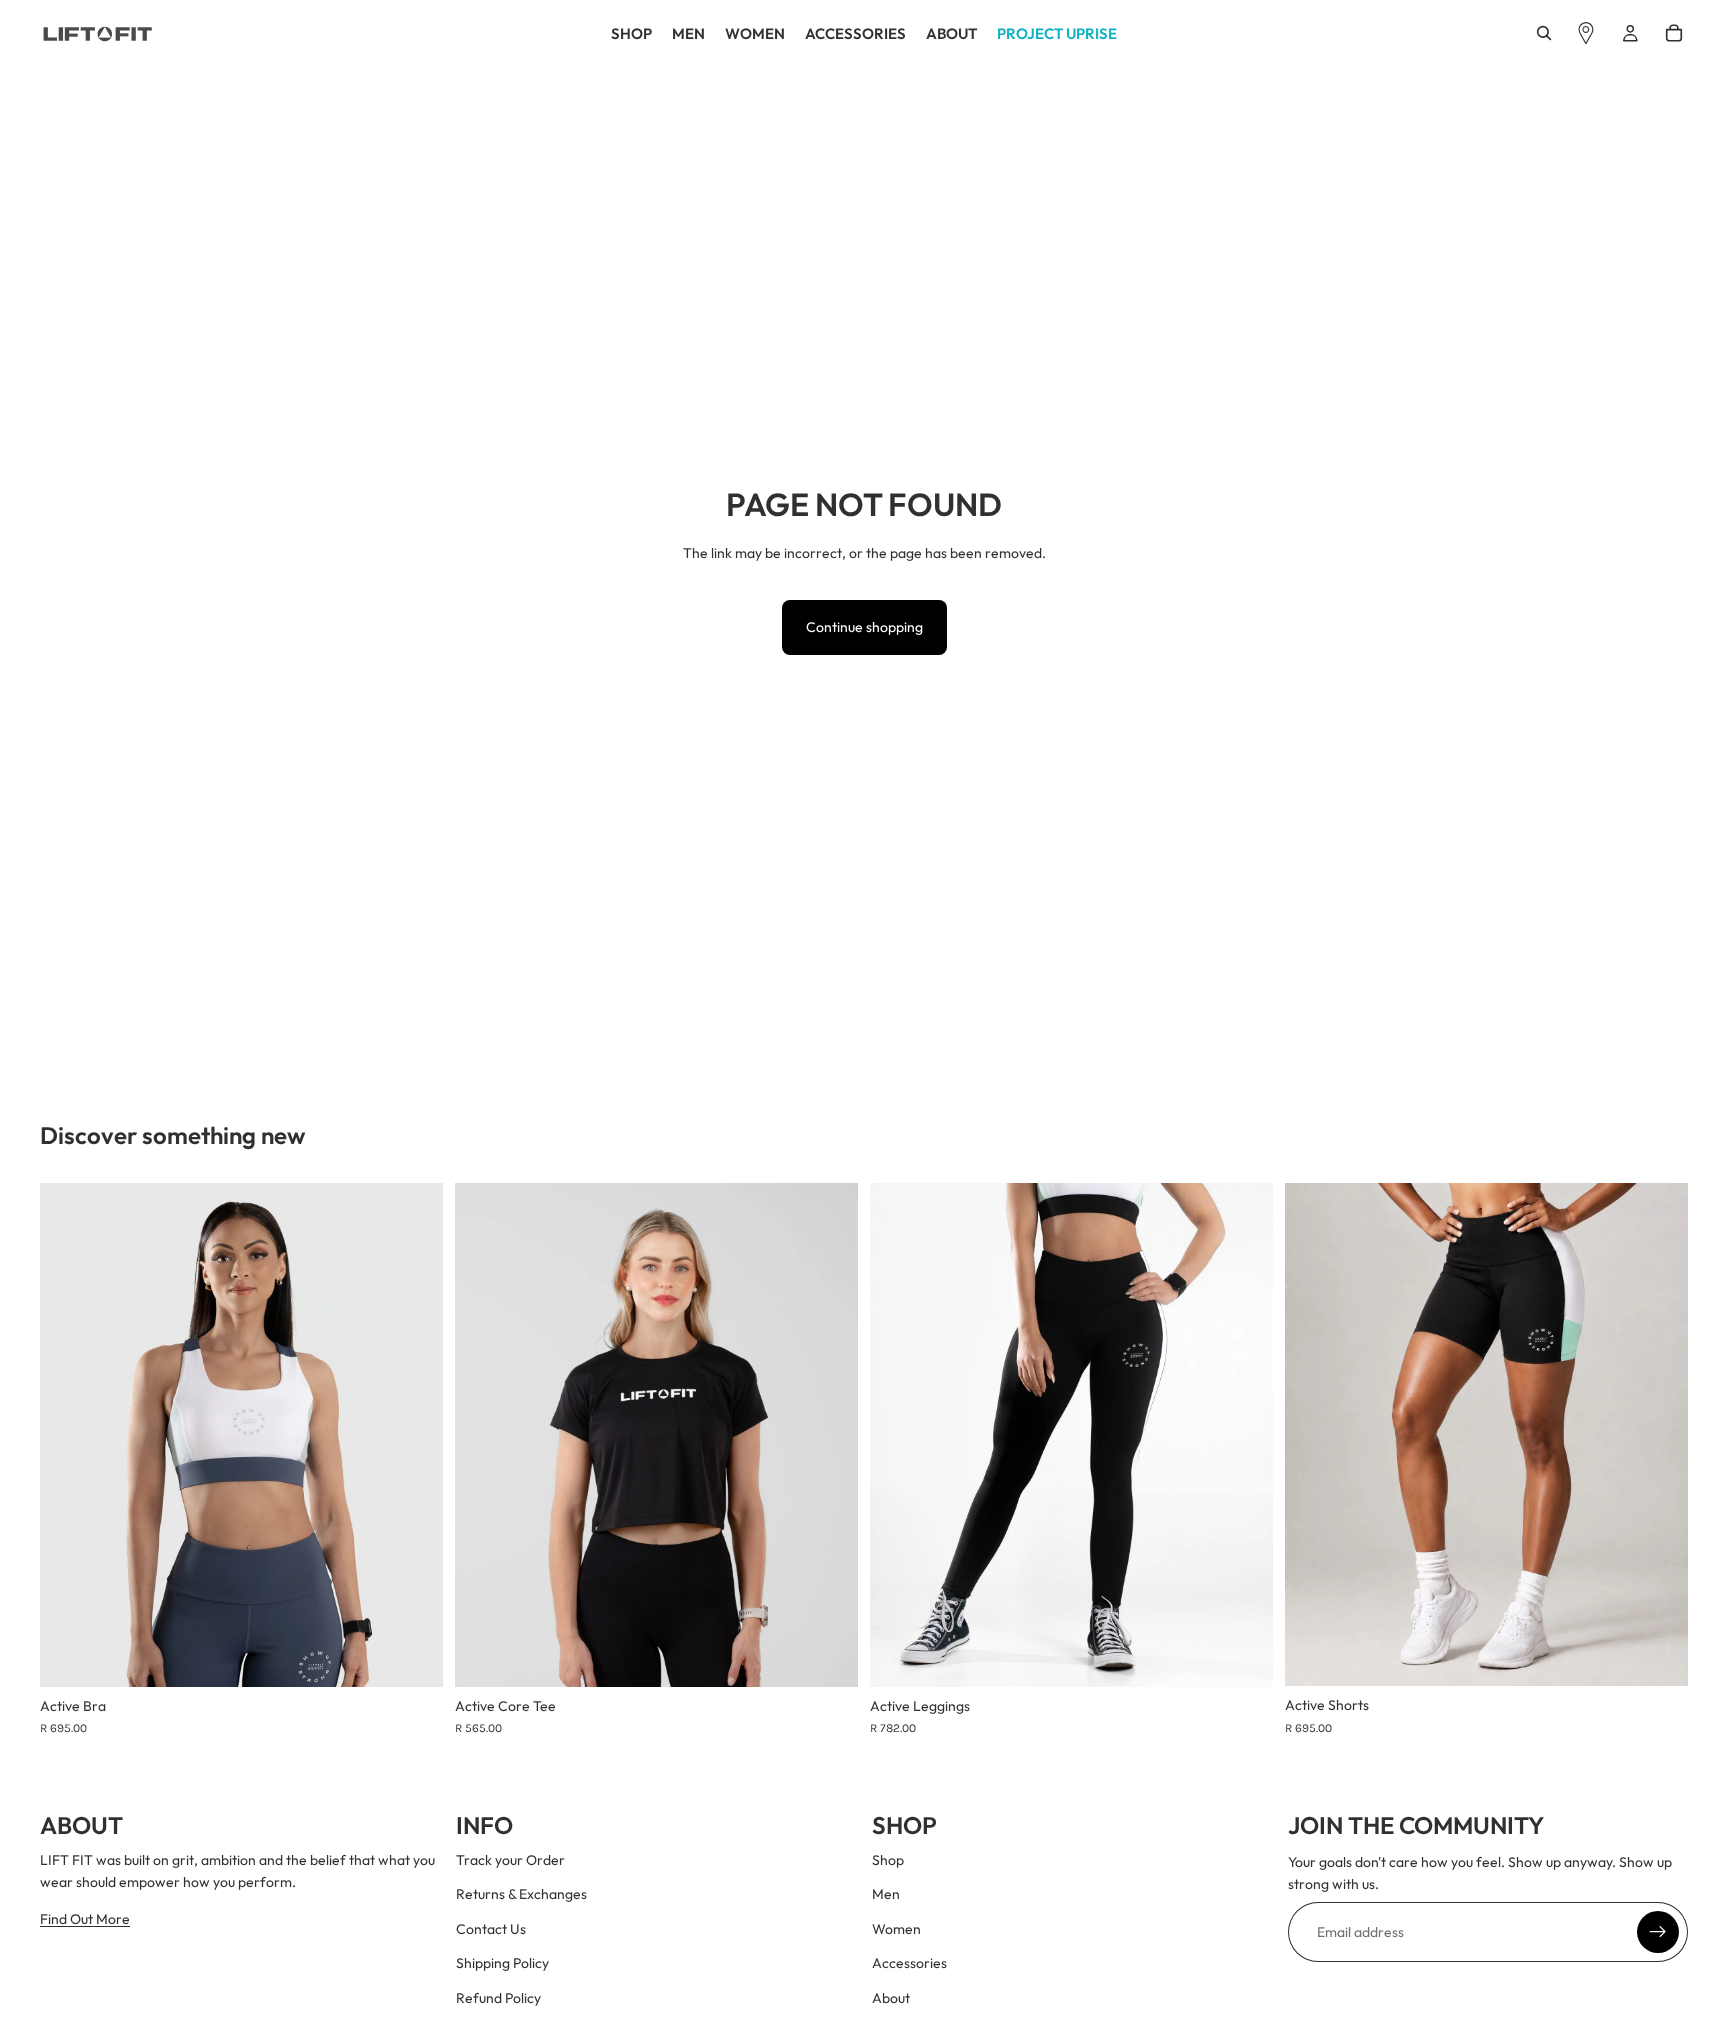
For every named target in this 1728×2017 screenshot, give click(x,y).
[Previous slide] (70, 1435)
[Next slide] (413, 1435)
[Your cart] (1674, 33)
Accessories (909, 1964)
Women (896, 1929)
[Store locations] (1586, 33)
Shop (888, 1860)
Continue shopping (864, 627)
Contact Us (491, 1929)
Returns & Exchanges (521, 1895)
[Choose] (412, 1656)
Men (886, 1895)
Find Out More (85, 1919)
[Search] (1544, 33)
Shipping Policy (502, 1964)
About (891, 1998)
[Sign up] (1658, 1932)
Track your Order (510, 1860)
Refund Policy (498, 1998)
